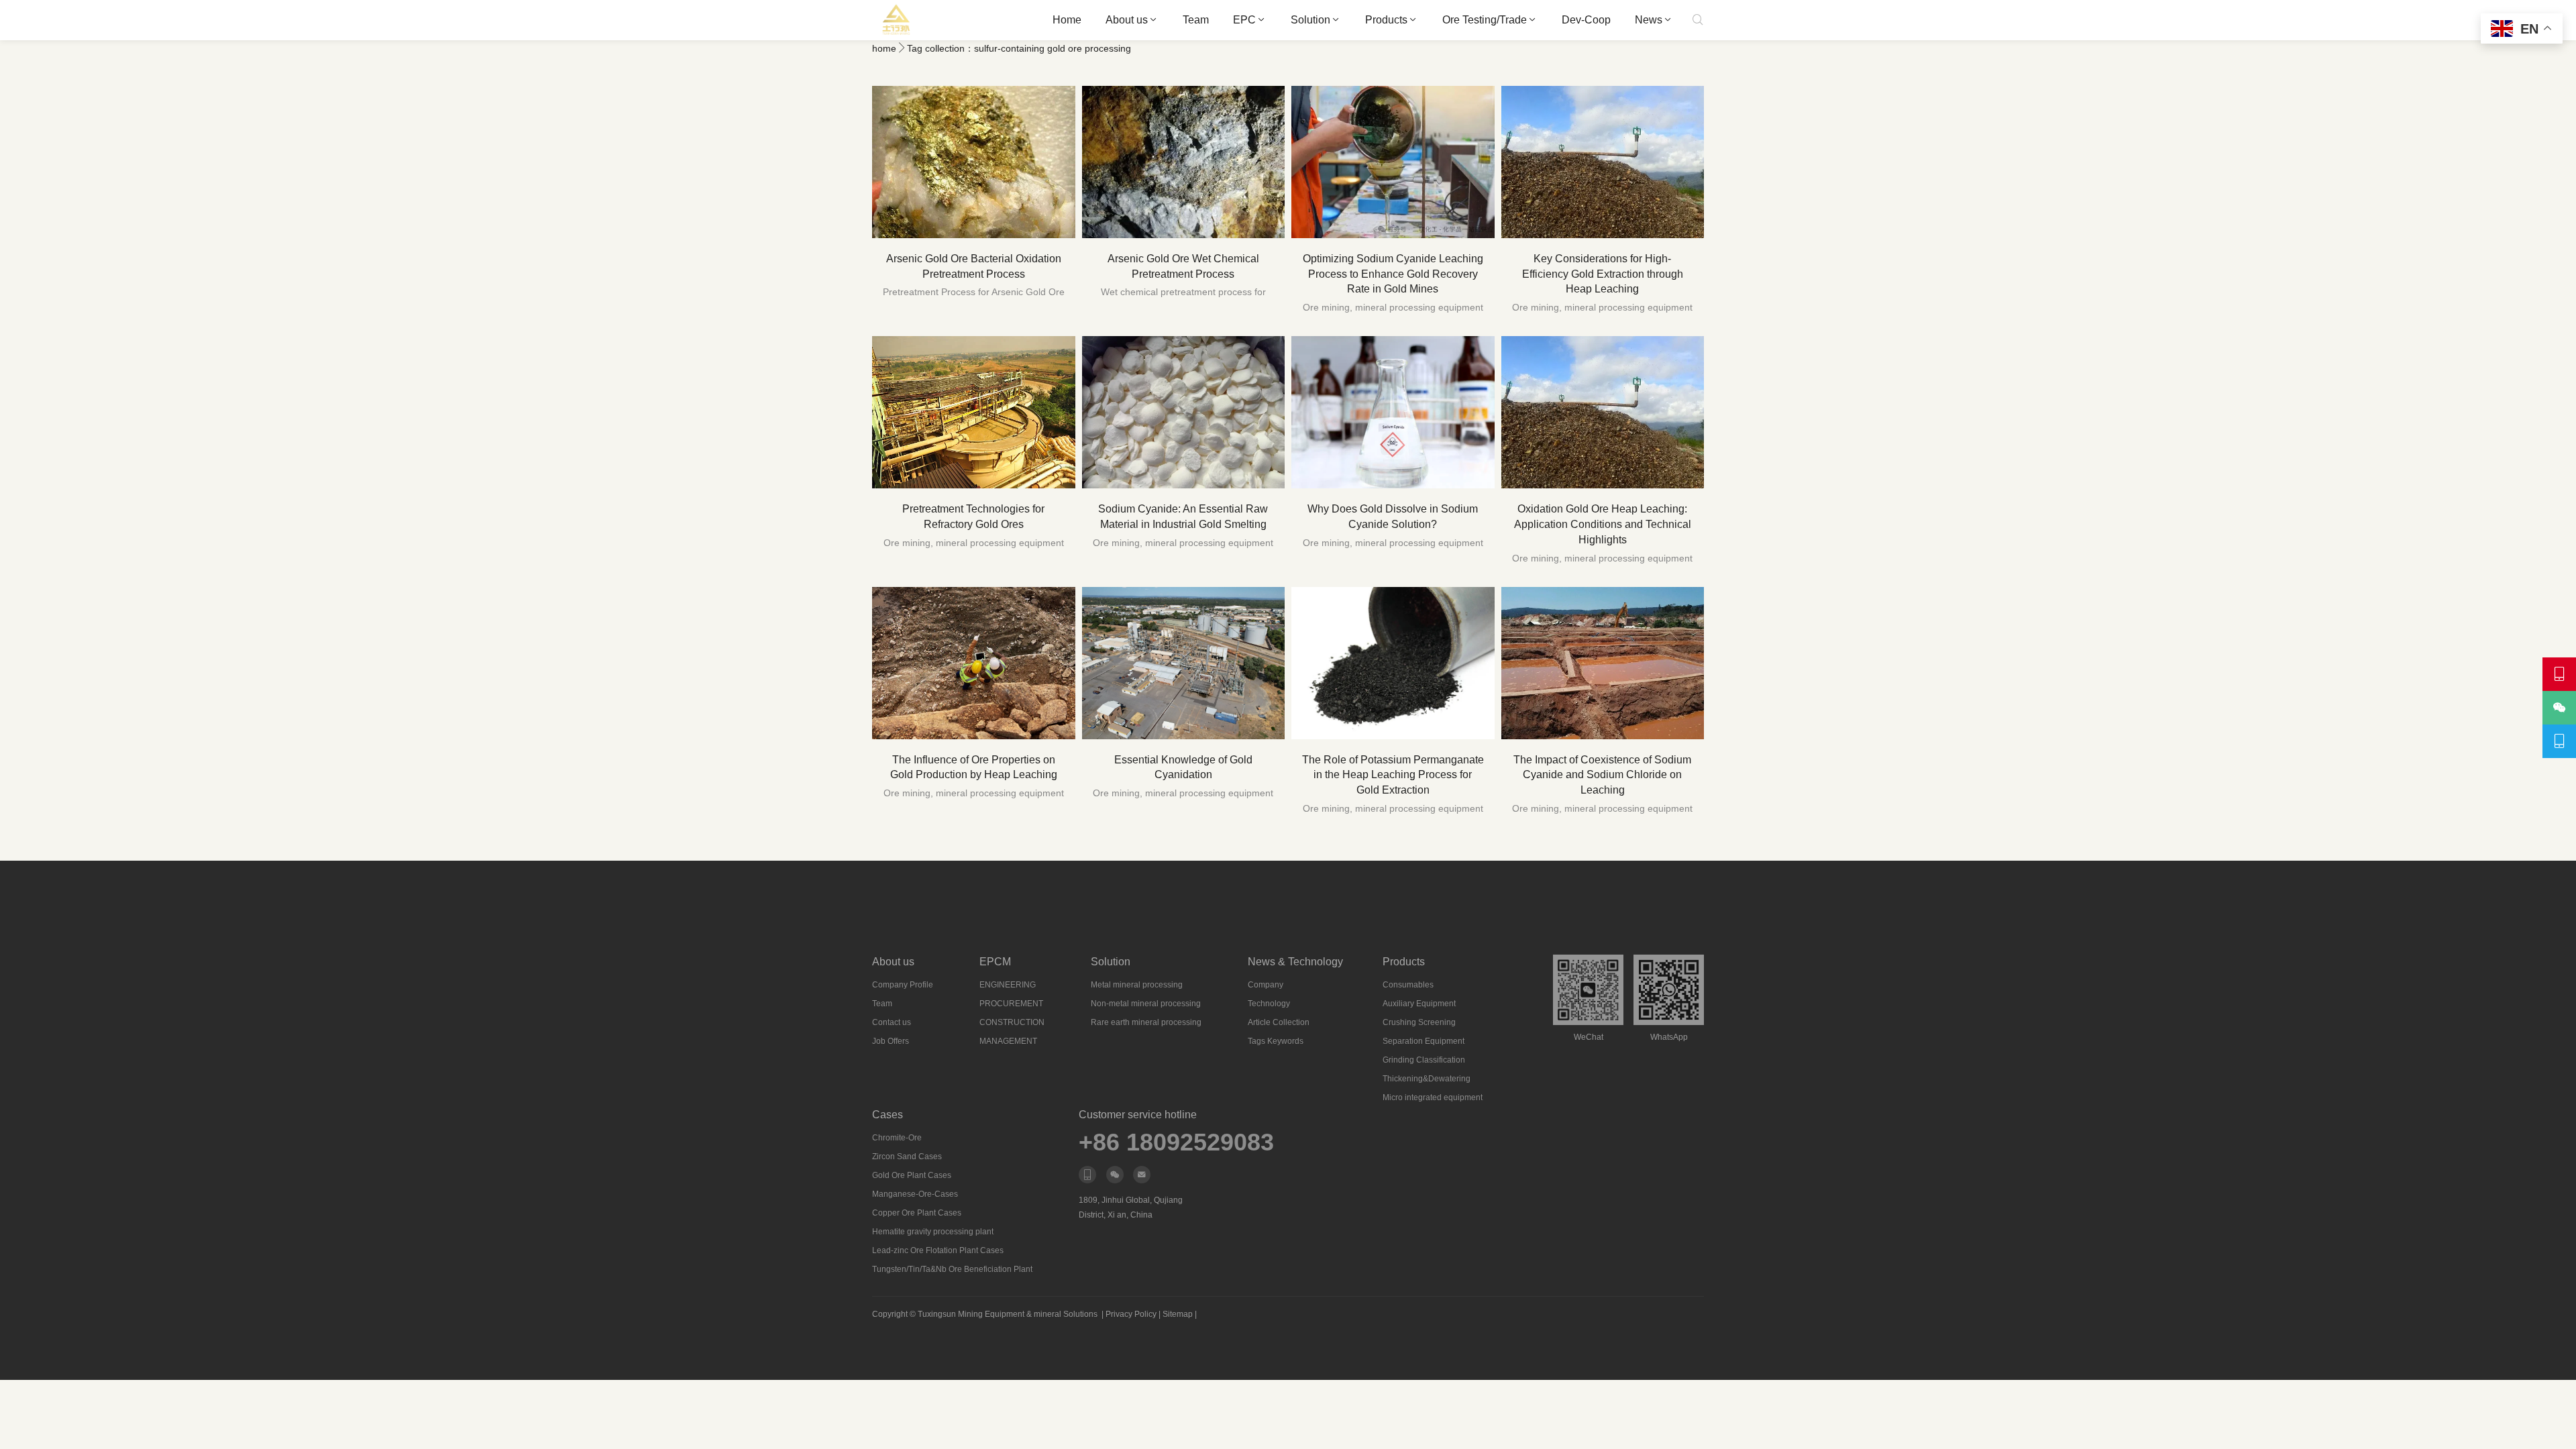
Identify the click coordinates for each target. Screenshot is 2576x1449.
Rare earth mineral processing (1146, 1022)
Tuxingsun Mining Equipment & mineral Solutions (1008, 1314)
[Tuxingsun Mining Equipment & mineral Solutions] (897, 20)
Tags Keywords (1276, 1041)
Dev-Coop (1586, 20)
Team (1196, 20)
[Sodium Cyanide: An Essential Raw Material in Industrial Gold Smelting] (1184, 412)
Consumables (1408, 985)
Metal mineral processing (1137, 985)
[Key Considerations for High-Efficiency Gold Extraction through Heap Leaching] (1603, 162)
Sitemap (1178, 1314)
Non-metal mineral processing (1146, 1004)
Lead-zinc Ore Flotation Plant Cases (938, 1250)
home (884, 48)
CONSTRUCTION (1012, 1022)
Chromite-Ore (897, 1138)
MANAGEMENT (1008, 1041)
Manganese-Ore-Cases (915, 1194)
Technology (1269, 1004)
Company (1266, 985)
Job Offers (891, 1041)
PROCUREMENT (1011, 1004)
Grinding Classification (1424, 1060)
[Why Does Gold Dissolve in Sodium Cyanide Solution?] (1393, 412)
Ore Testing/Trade (1485, 20)
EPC (1244, 20)
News (1649, 20)
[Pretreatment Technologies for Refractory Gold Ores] (974, 412)
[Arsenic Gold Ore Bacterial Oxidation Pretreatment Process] (974, 162)
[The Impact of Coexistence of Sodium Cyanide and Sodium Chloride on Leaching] (1603, 663)
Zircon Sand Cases (907, 1157)
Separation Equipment (1424, 1041)
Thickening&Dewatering (1427, 1079)
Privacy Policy (1131, 1314)
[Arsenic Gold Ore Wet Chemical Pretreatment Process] (1184, 162)
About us (1127, 20)
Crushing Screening (1419, 1022)
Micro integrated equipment (1433, 1097)
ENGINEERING (1008, 985)
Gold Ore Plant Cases (912, 1175)
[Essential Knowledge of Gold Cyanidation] (1184, 663)
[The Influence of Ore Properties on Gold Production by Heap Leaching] (974, 663)
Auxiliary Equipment (1419, 1004)
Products (1386, 20)
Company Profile (903, 985)
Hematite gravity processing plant (933, 1232)
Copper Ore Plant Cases (917, 1213)
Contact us (892, 1022)
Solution (1310, 20)
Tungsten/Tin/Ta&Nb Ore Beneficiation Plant (952, 1269)
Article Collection (1279, 1022)
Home (1067, 20)
